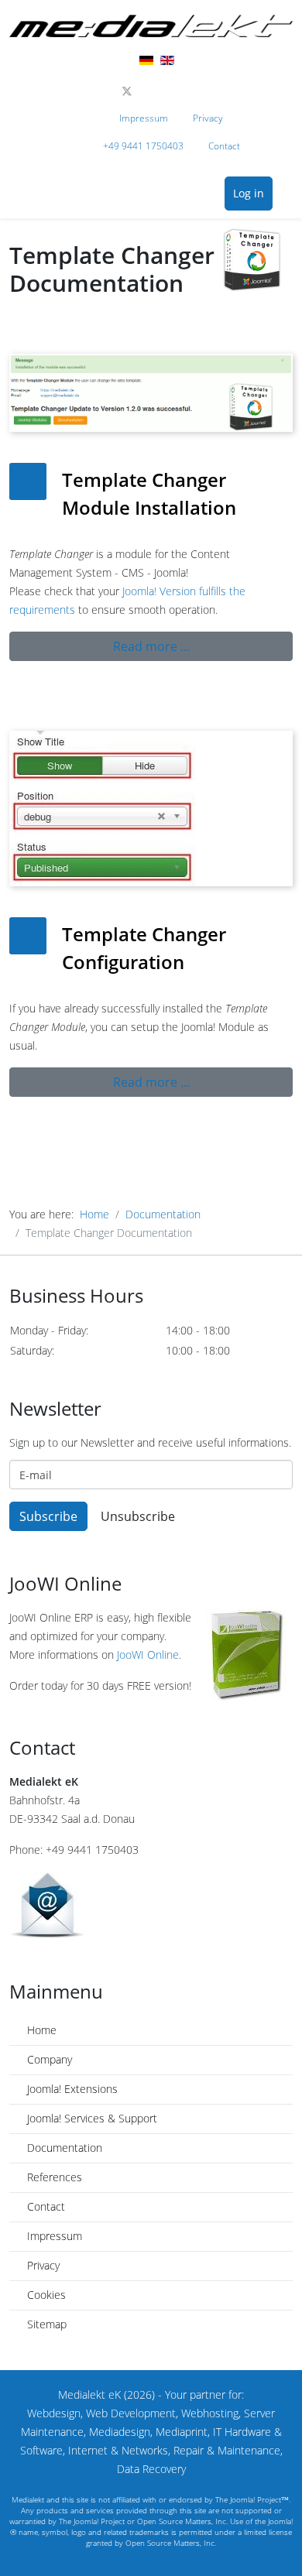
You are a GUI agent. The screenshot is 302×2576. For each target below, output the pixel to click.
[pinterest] (144, 91)
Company (48, 2059)
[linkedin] (176, 91)
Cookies (45, 2295)
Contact (224, 146)
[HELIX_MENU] (288, 195)
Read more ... (151, 646)
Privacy (208, 118)
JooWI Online (148, 1655)
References (53, 2177)
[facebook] (110, 91)
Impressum (144, 118)
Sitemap (45, 2324)
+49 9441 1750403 (143, 146)
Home (94, 1214)
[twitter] (127, 91)
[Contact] (151, 1905)
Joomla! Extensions (71, 2089)
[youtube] (160, 91)
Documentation (163, 1214)
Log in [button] (249, 193)
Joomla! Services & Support (91, 2118)
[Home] (151, 26)
